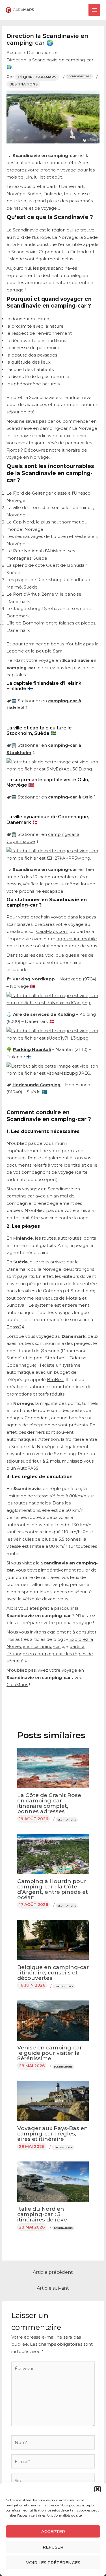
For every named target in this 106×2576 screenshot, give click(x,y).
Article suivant (53, 2288)
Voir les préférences (53, 2563)
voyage (15, 457)
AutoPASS (28, 1468)
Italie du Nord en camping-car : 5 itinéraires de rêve (42, 2214)
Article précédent (53, 2272)
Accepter (53, 2531)
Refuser (53, 2547)
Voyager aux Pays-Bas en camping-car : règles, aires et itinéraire (53, 2134)
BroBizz (55, 1380)
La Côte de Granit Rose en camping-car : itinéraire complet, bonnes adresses (49, 1803)
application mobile (77, 939)
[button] (98, 2489)
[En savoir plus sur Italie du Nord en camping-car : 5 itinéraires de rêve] (53, 2181)
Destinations (23, 84)
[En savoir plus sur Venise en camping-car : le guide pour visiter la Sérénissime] (53, 2020)
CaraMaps (17, 1685)
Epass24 (15, 1327)
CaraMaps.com (52, 931)
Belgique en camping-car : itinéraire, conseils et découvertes (53, 1973)
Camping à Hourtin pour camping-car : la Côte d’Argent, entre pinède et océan (53, 1889)
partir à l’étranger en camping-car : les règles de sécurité (50, 1654)
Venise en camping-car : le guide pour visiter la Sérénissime (51, 2053)
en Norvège (36, 457)
